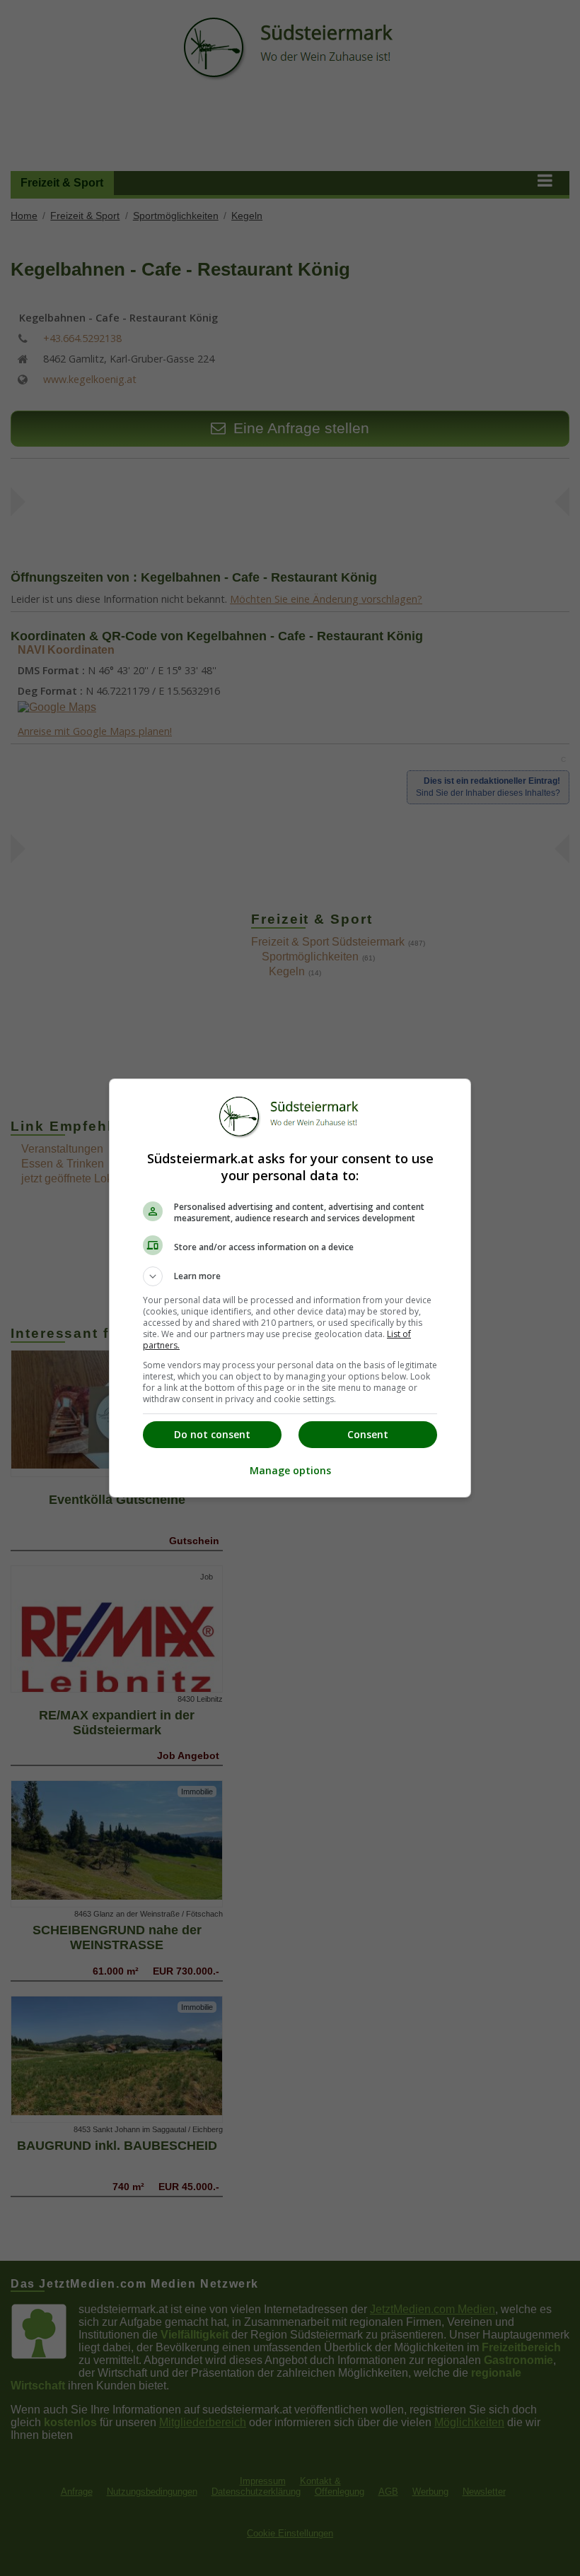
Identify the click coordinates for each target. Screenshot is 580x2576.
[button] (290, 1276)
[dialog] (290, 1288)
